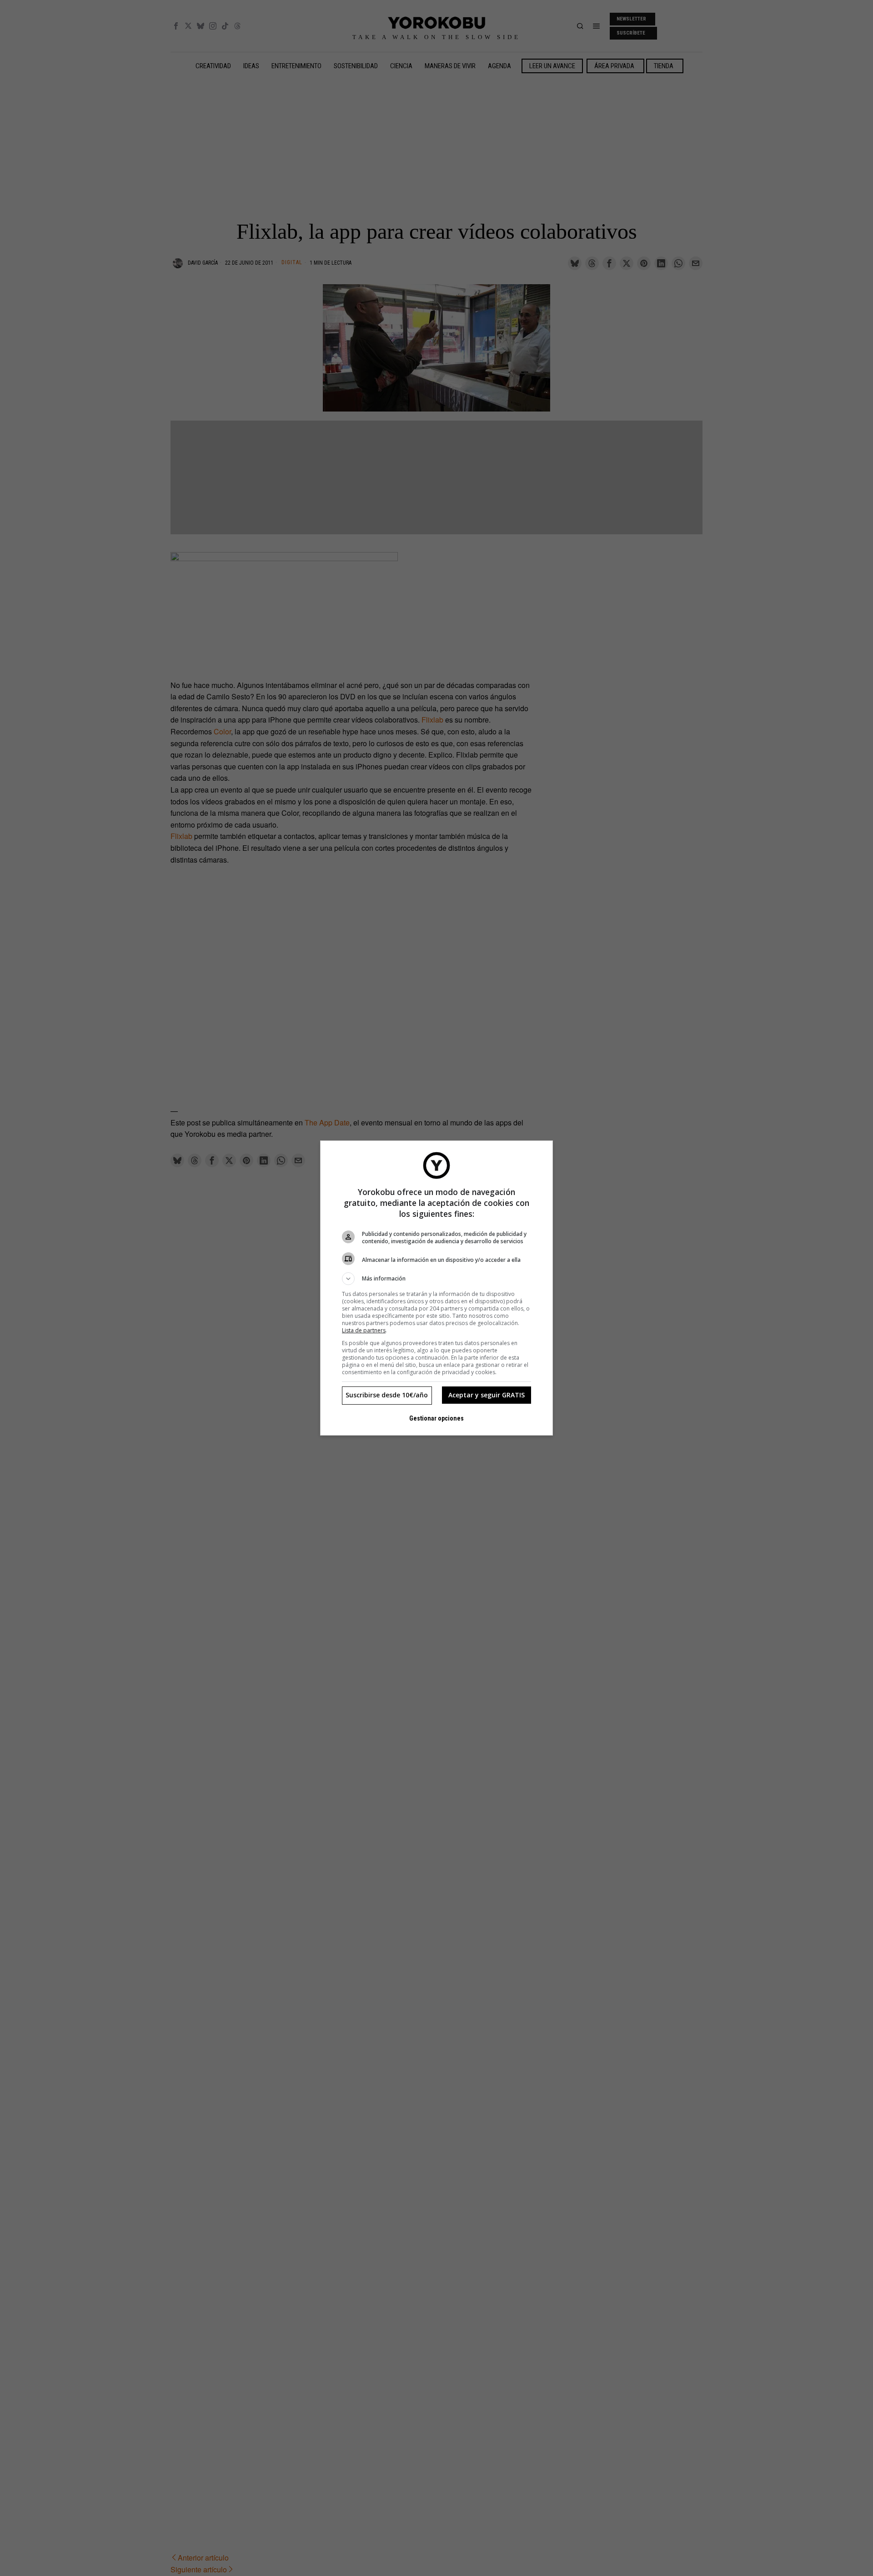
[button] (436, 1279)
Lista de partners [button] (364, 1330)
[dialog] (436, 1288)
